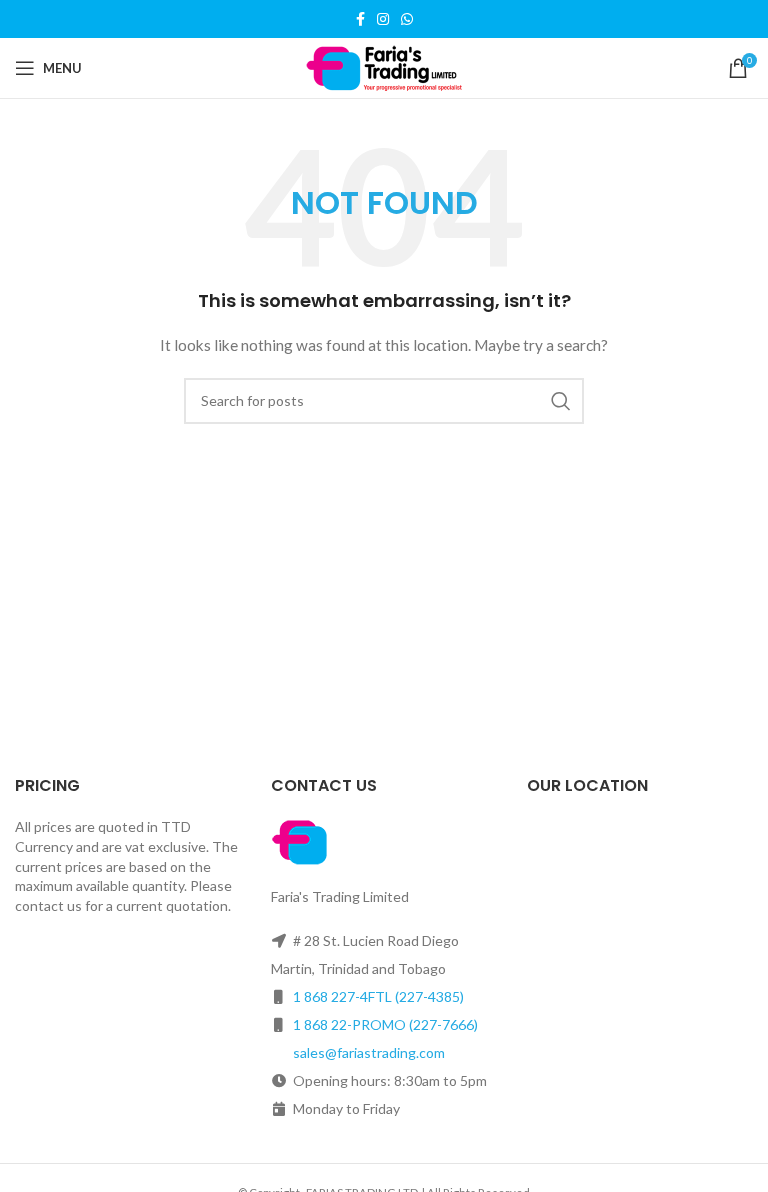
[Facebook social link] (360, 19)
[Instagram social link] (383, 19)
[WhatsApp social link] (407, 19)
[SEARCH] (561, 401)
